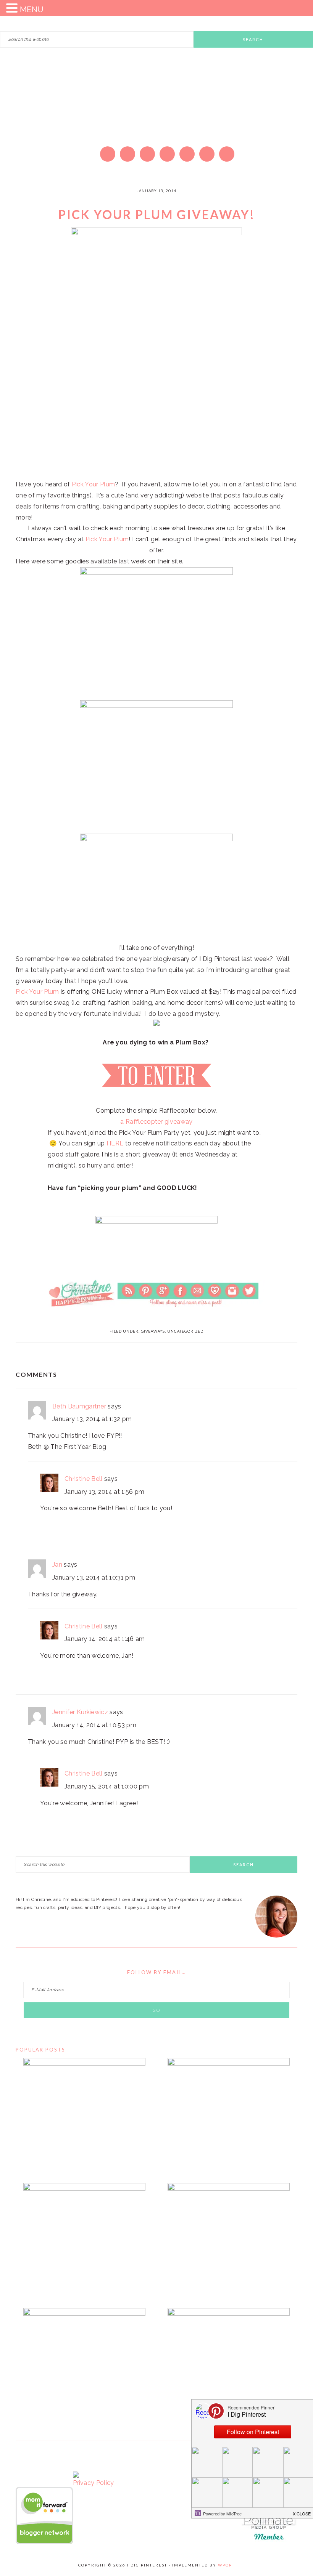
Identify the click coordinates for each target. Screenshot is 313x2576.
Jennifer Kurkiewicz (80, 1712)
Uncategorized (185, 1331)
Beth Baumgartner (79, 1406)
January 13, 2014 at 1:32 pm (92, 1419)
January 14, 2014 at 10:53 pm (94, 1725)
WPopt (226, 2565)
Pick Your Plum (93, 484)
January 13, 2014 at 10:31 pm (94, 1578)
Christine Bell (83, 1479)
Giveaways (153, 1331)
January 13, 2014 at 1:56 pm (105, 1492)
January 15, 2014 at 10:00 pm (107, 1786)
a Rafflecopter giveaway (156, 1122)
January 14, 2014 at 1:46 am (105, 1639)
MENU (32, 10)
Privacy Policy (93, 2483)
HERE (115, 1143)
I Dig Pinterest (156, 109)
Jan (57, 1565)
